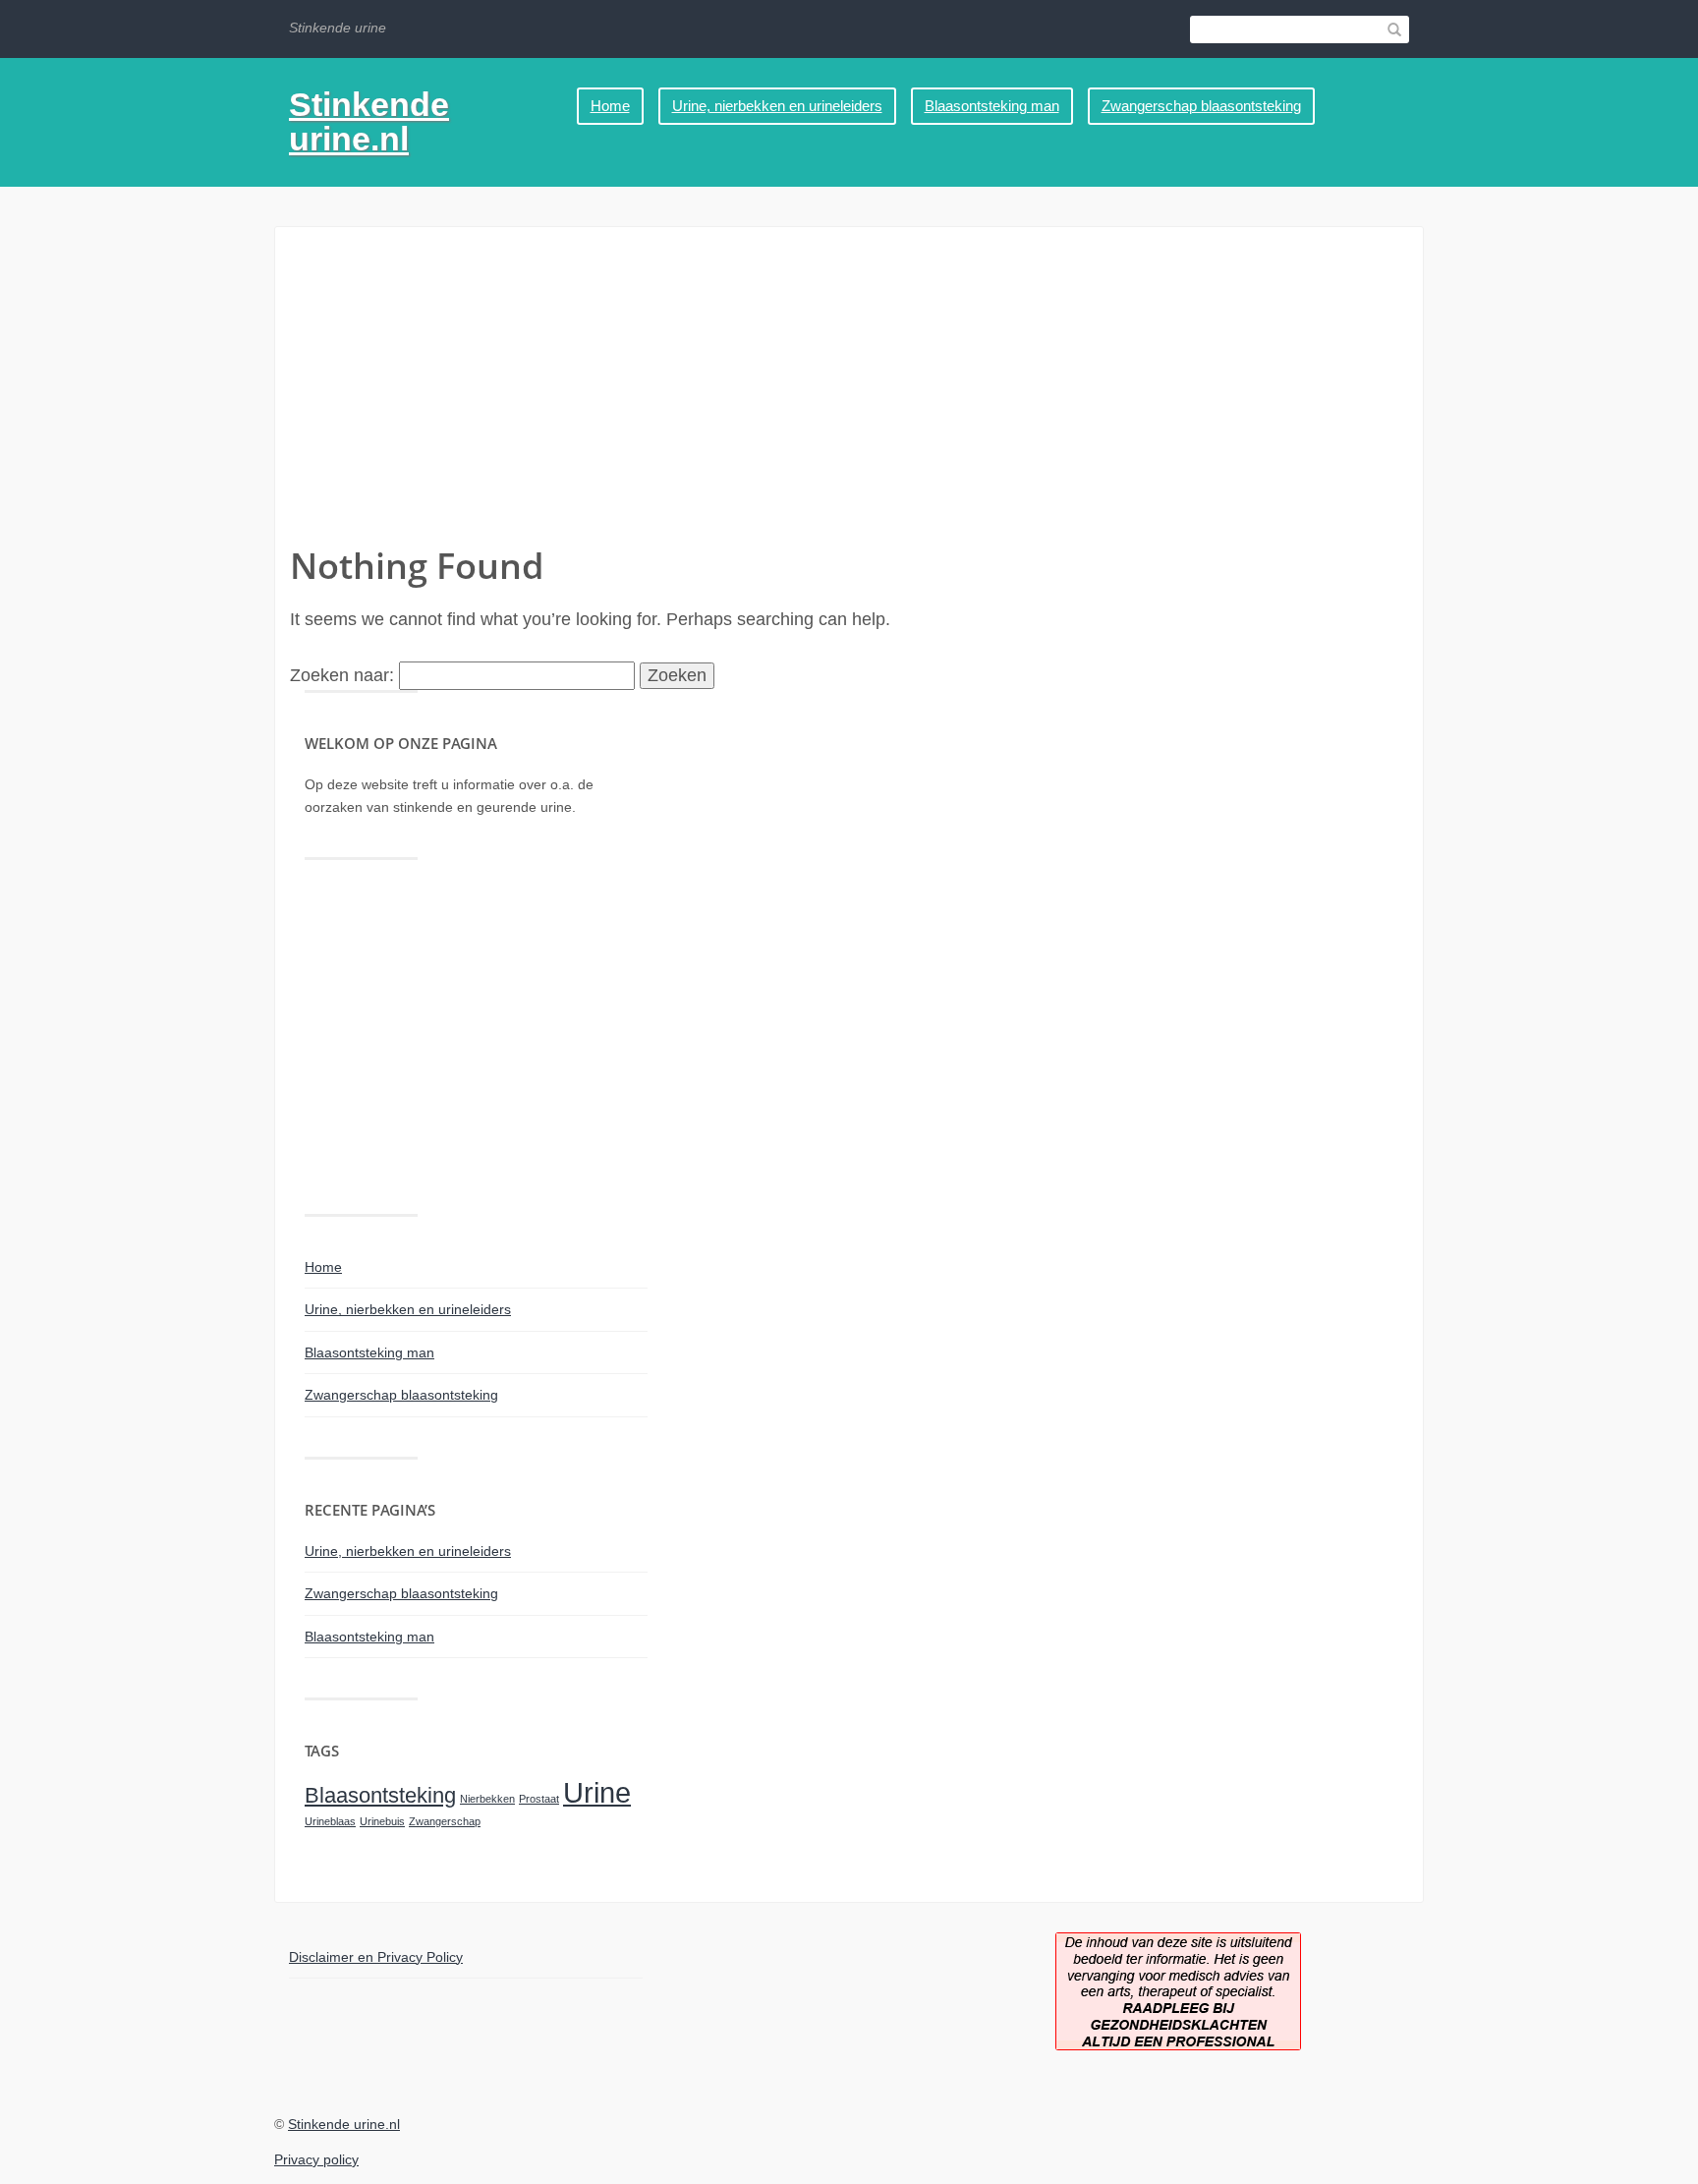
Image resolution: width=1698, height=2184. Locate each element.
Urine (597, 1792)
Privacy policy (316, 2159)
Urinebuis (382, 1821)
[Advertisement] (849, 394)
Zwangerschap (445, 1821)
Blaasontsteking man (992, 106)
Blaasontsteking (380, 1795)
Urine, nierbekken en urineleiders (777, 106)
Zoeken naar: (342, 675)
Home (610, 106)
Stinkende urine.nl (369, 121)
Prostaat (539, 1799)
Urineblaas (330, 1821)
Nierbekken (487, 1799)
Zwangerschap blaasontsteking (1201, 106)
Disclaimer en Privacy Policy (376, 1957)
